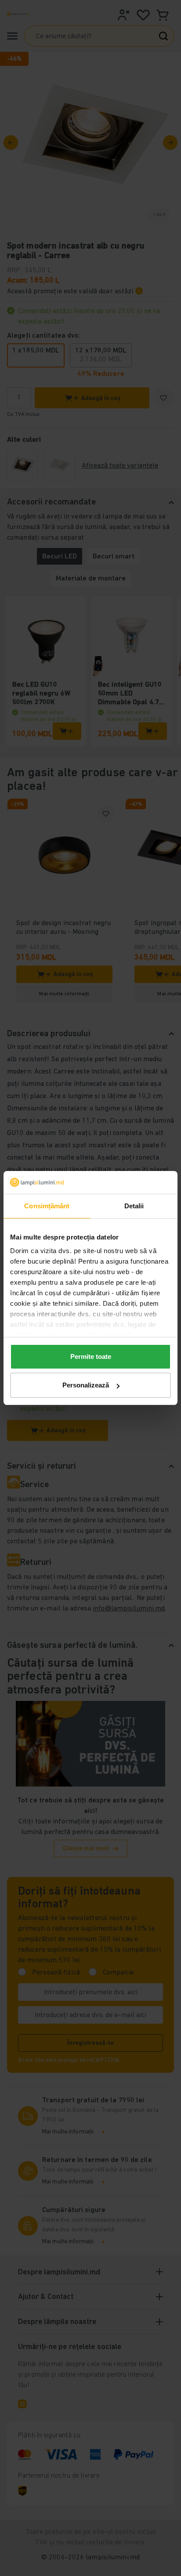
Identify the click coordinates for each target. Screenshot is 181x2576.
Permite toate (91, 1356)
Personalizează (86, 1385)
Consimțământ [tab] (47, 1206)
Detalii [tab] (134, 1206)
